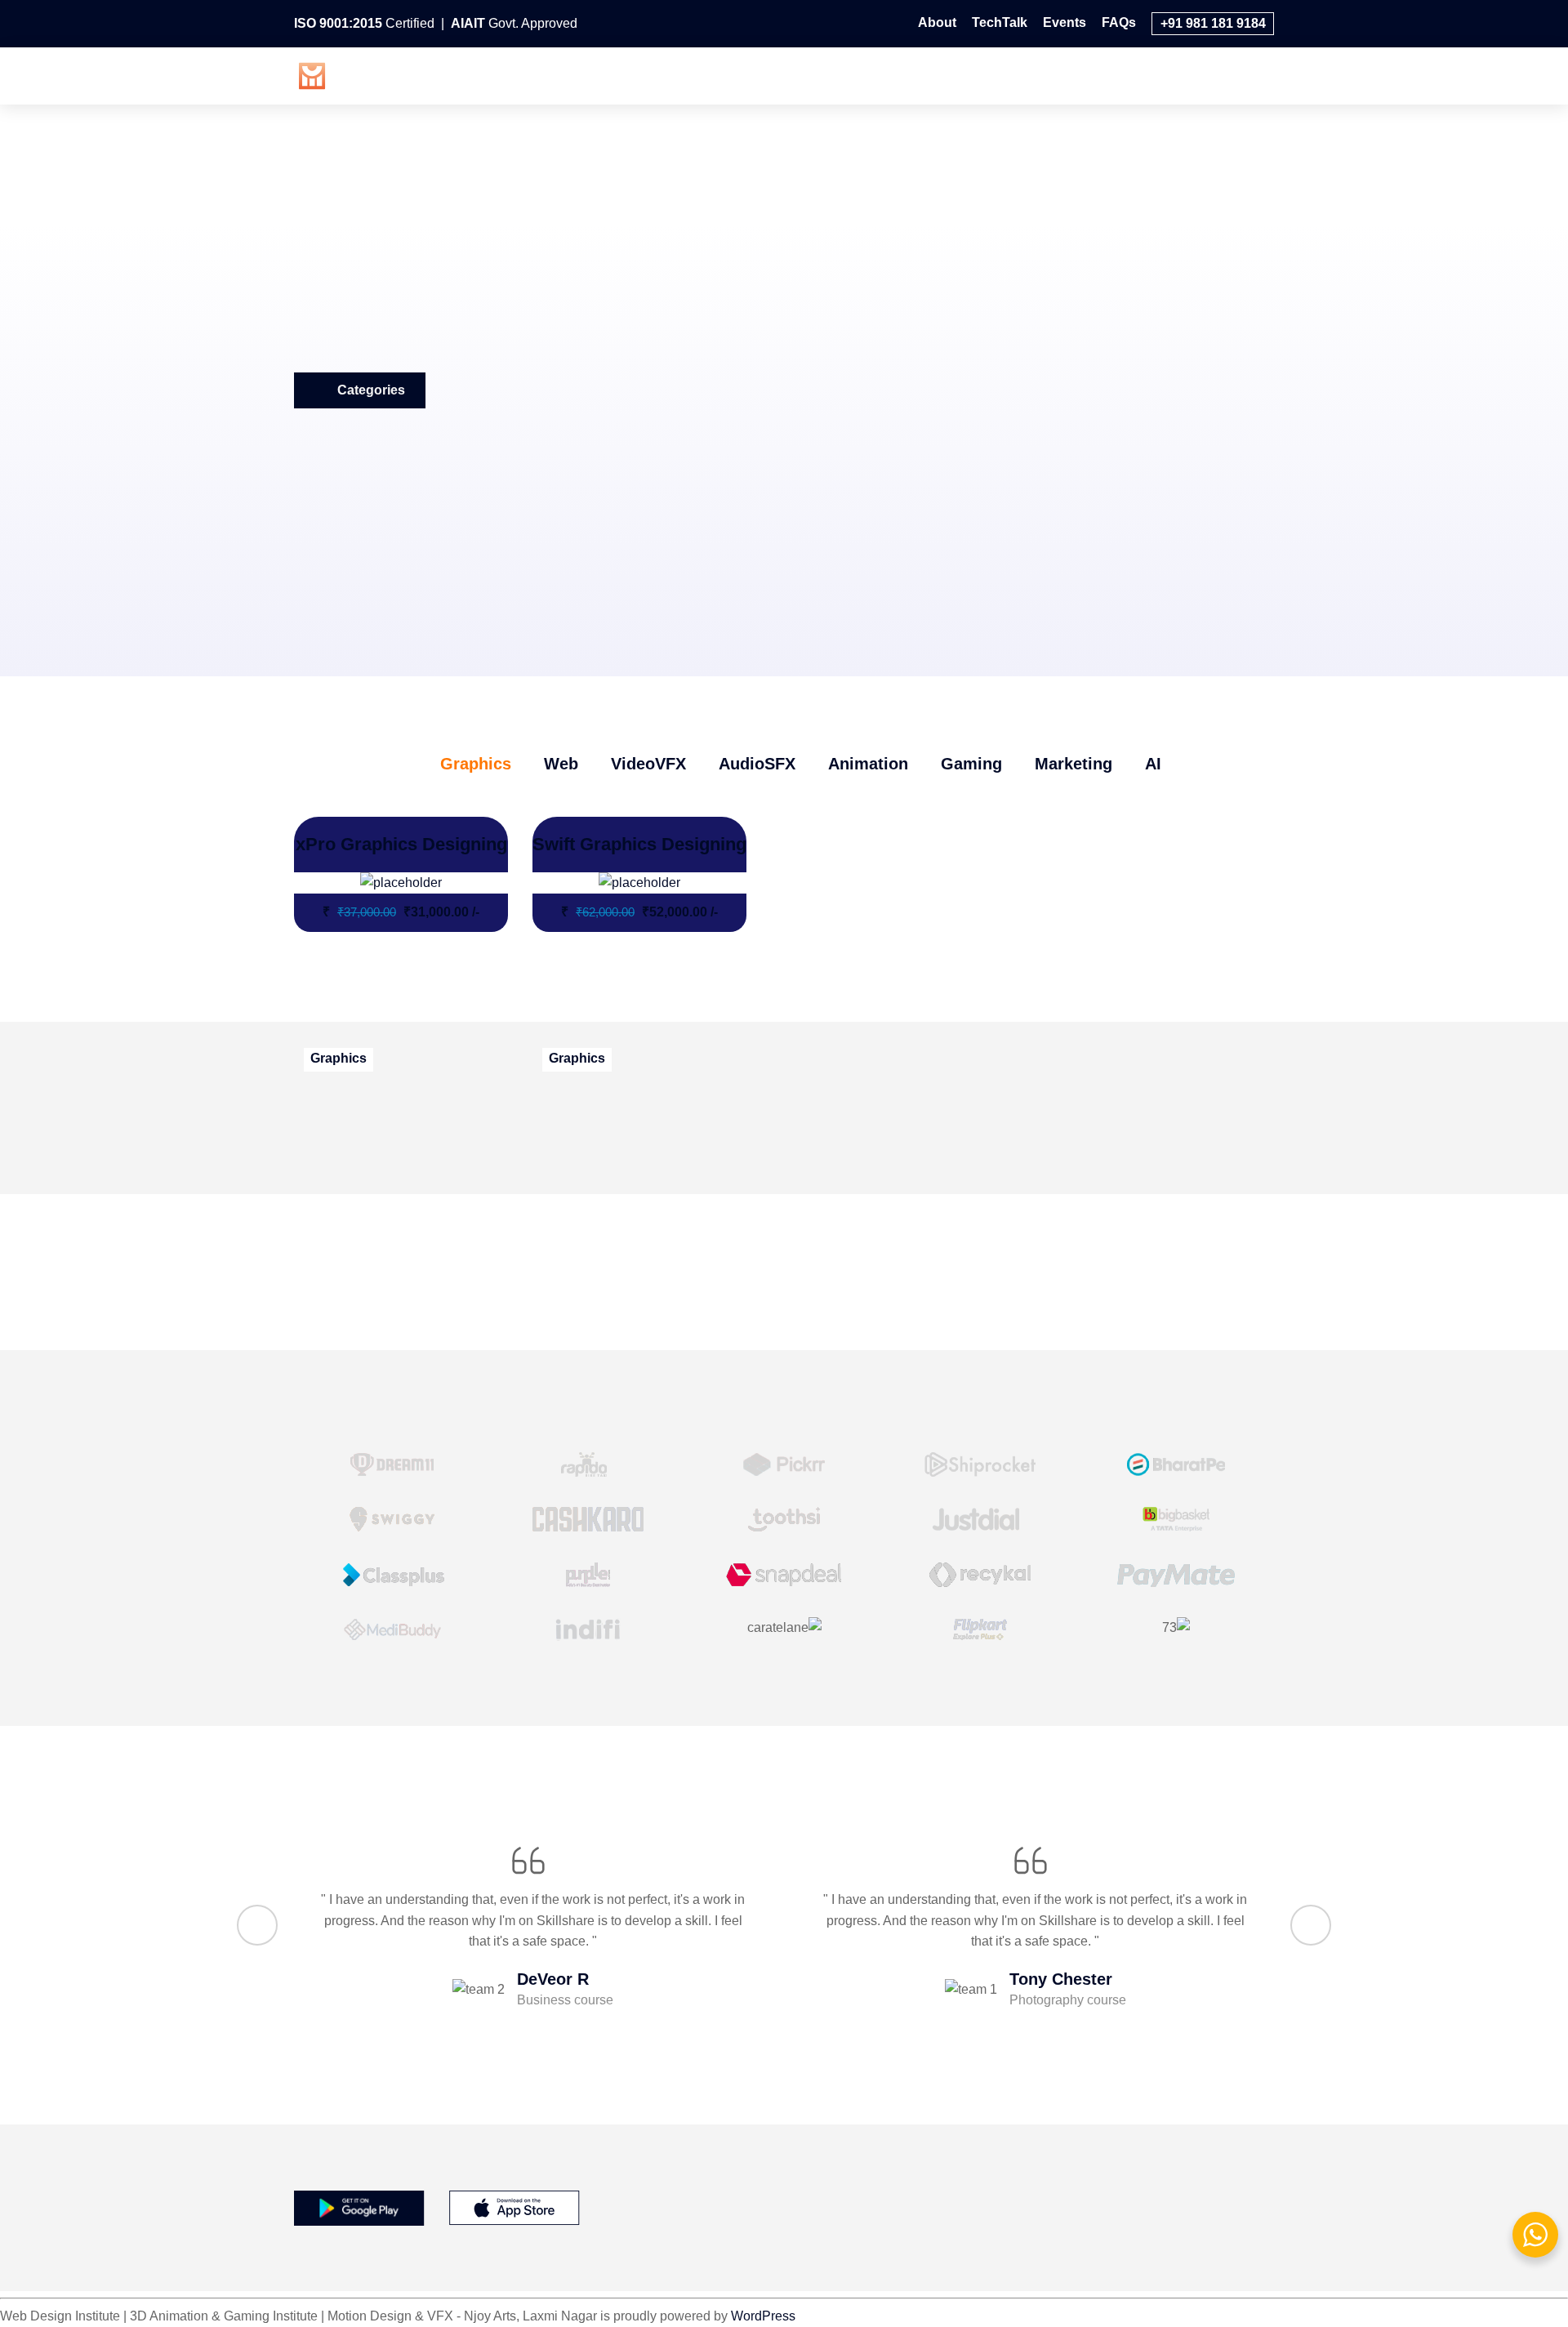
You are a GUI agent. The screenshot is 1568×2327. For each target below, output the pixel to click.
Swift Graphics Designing (639, 844)
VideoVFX (817, 74)
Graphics (665, 74)
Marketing (1185, 74)
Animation (1009, 74)
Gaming (1098, 74)
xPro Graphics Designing (401, 844)
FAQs (1119, 22)
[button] (257, 1925)
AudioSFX (913, 74)
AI (1255, 74)
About (937, 22)
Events (1065, 22)
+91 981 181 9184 (1213, 23)
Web (740, 74)
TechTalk (1000, 22)
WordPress (763, 2316)
